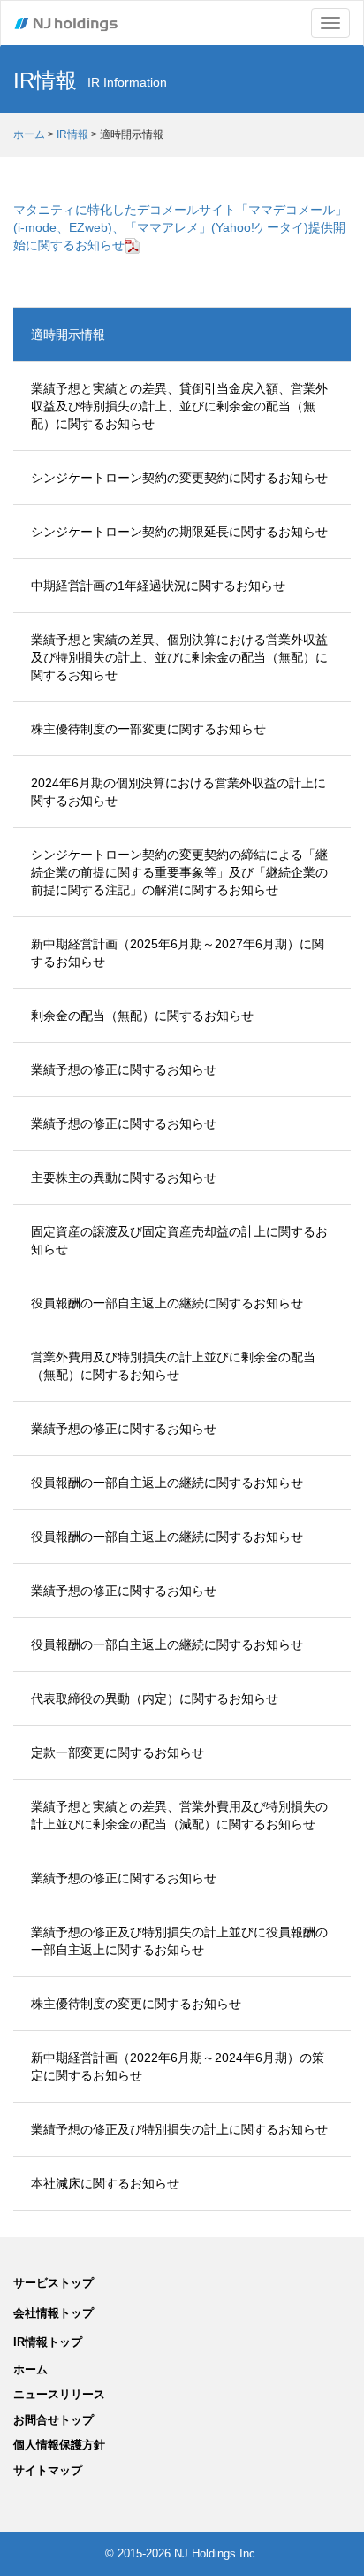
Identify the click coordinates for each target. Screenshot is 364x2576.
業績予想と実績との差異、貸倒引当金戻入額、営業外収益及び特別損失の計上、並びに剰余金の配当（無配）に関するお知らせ (179, 406)
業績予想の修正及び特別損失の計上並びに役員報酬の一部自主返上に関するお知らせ (179, 1941)
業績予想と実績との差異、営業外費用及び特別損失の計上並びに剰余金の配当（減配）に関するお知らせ (179, 1815)
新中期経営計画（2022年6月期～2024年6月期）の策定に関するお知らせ (178, 2066)
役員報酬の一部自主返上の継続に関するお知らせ (167, 1303)
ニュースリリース (59, 2394)
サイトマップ (48, 2470)
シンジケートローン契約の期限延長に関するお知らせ (179, 532)
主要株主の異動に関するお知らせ (124, 1177)
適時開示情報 (68, 334)
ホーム (29, 134)
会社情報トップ (53, 2313)
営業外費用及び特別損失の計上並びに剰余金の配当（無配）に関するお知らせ (173, 1366)
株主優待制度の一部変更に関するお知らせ (148, 729)
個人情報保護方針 (59, 2445)
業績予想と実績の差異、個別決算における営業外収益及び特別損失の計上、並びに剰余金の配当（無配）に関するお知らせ (179, 657)
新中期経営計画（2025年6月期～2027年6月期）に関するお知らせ (178, 953)
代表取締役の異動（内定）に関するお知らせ (155, 1698)
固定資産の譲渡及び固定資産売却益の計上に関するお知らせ (179, 1240)
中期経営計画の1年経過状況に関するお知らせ (158, 586)
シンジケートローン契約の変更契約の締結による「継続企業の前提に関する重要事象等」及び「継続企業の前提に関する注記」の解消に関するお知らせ (179, 872)
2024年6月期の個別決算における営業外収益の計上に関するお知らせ (178, 792)
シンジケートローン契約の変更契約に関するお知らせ (179, 478)
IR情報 (72, 134)
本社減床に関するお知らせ (105, 2183)
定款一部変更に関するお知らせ (118, 1752)
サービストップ (53, 2283)
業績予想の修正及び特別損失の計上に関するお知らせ (179, 2129)
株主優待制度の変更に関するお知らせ (136, 2004)
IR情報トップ (48, 2342)
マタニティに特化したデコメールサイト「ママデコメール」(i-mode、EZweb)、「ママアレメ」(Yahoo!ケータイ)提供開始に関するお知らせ (180, 227)
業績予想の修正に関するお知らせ (124, 1069)
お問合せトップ (53, 2420)
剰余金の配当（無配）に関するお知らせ (142, 1016)
